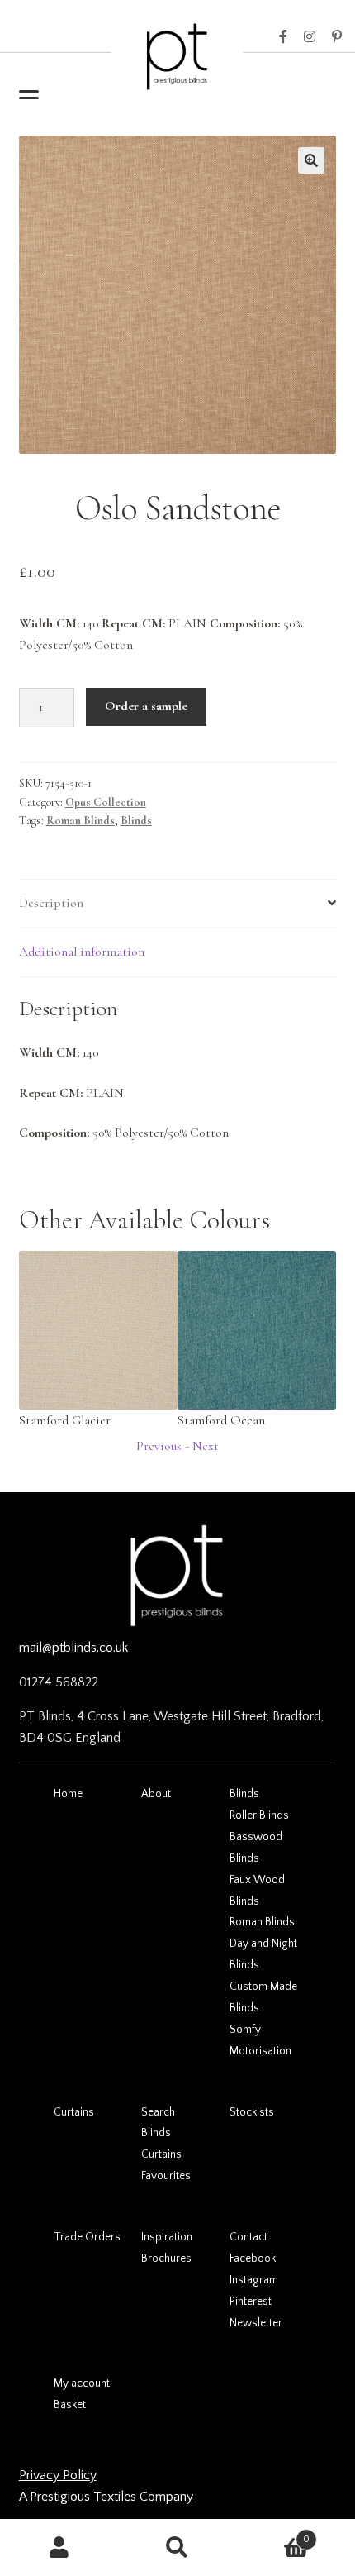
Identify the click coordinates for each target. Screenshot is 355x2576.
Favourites (166, 2176)
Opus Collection (106, 802)
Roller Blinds (259, 1815)
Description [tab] (51, 903)
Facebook (283, 37)
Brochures (166, 2259)
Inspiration (167, 2237)
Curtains (74, 2112)
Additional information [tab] (82, 952)
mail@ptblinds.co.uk (73, 1648)
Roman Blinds (80, 821)
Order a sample (146, 706)
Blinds (136, 821)
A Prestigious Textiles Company (106, 2497)
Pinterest (337, 37)
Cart (274, 2533)
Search (158, 2112)
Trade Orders (87, 2237)
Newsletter (256, 2323)
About (156, 1794)
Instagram (310, 37)
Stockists (252, 2112)
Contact (248, 2237)
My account (82, 2383)
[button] (311, 160)
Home (68, 1794)
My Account (59, 2548)
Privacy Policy (58, 2475)
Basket (70, 2405)
